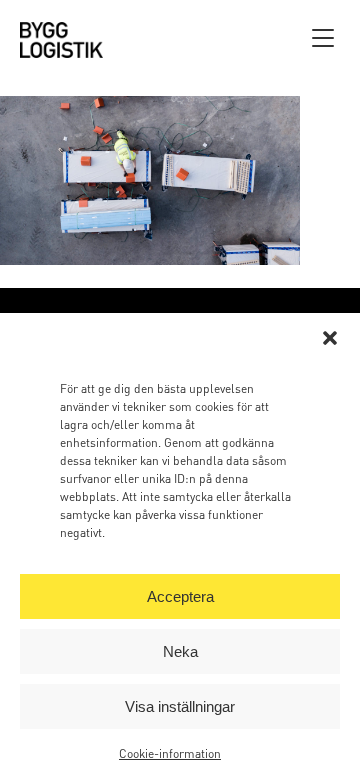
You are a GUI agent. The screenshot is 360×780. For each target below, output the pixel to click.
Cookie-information (170, 753)
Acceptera (180, 596)
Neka (180, 651)
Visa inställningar (180, 706)
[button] (330, 338)
